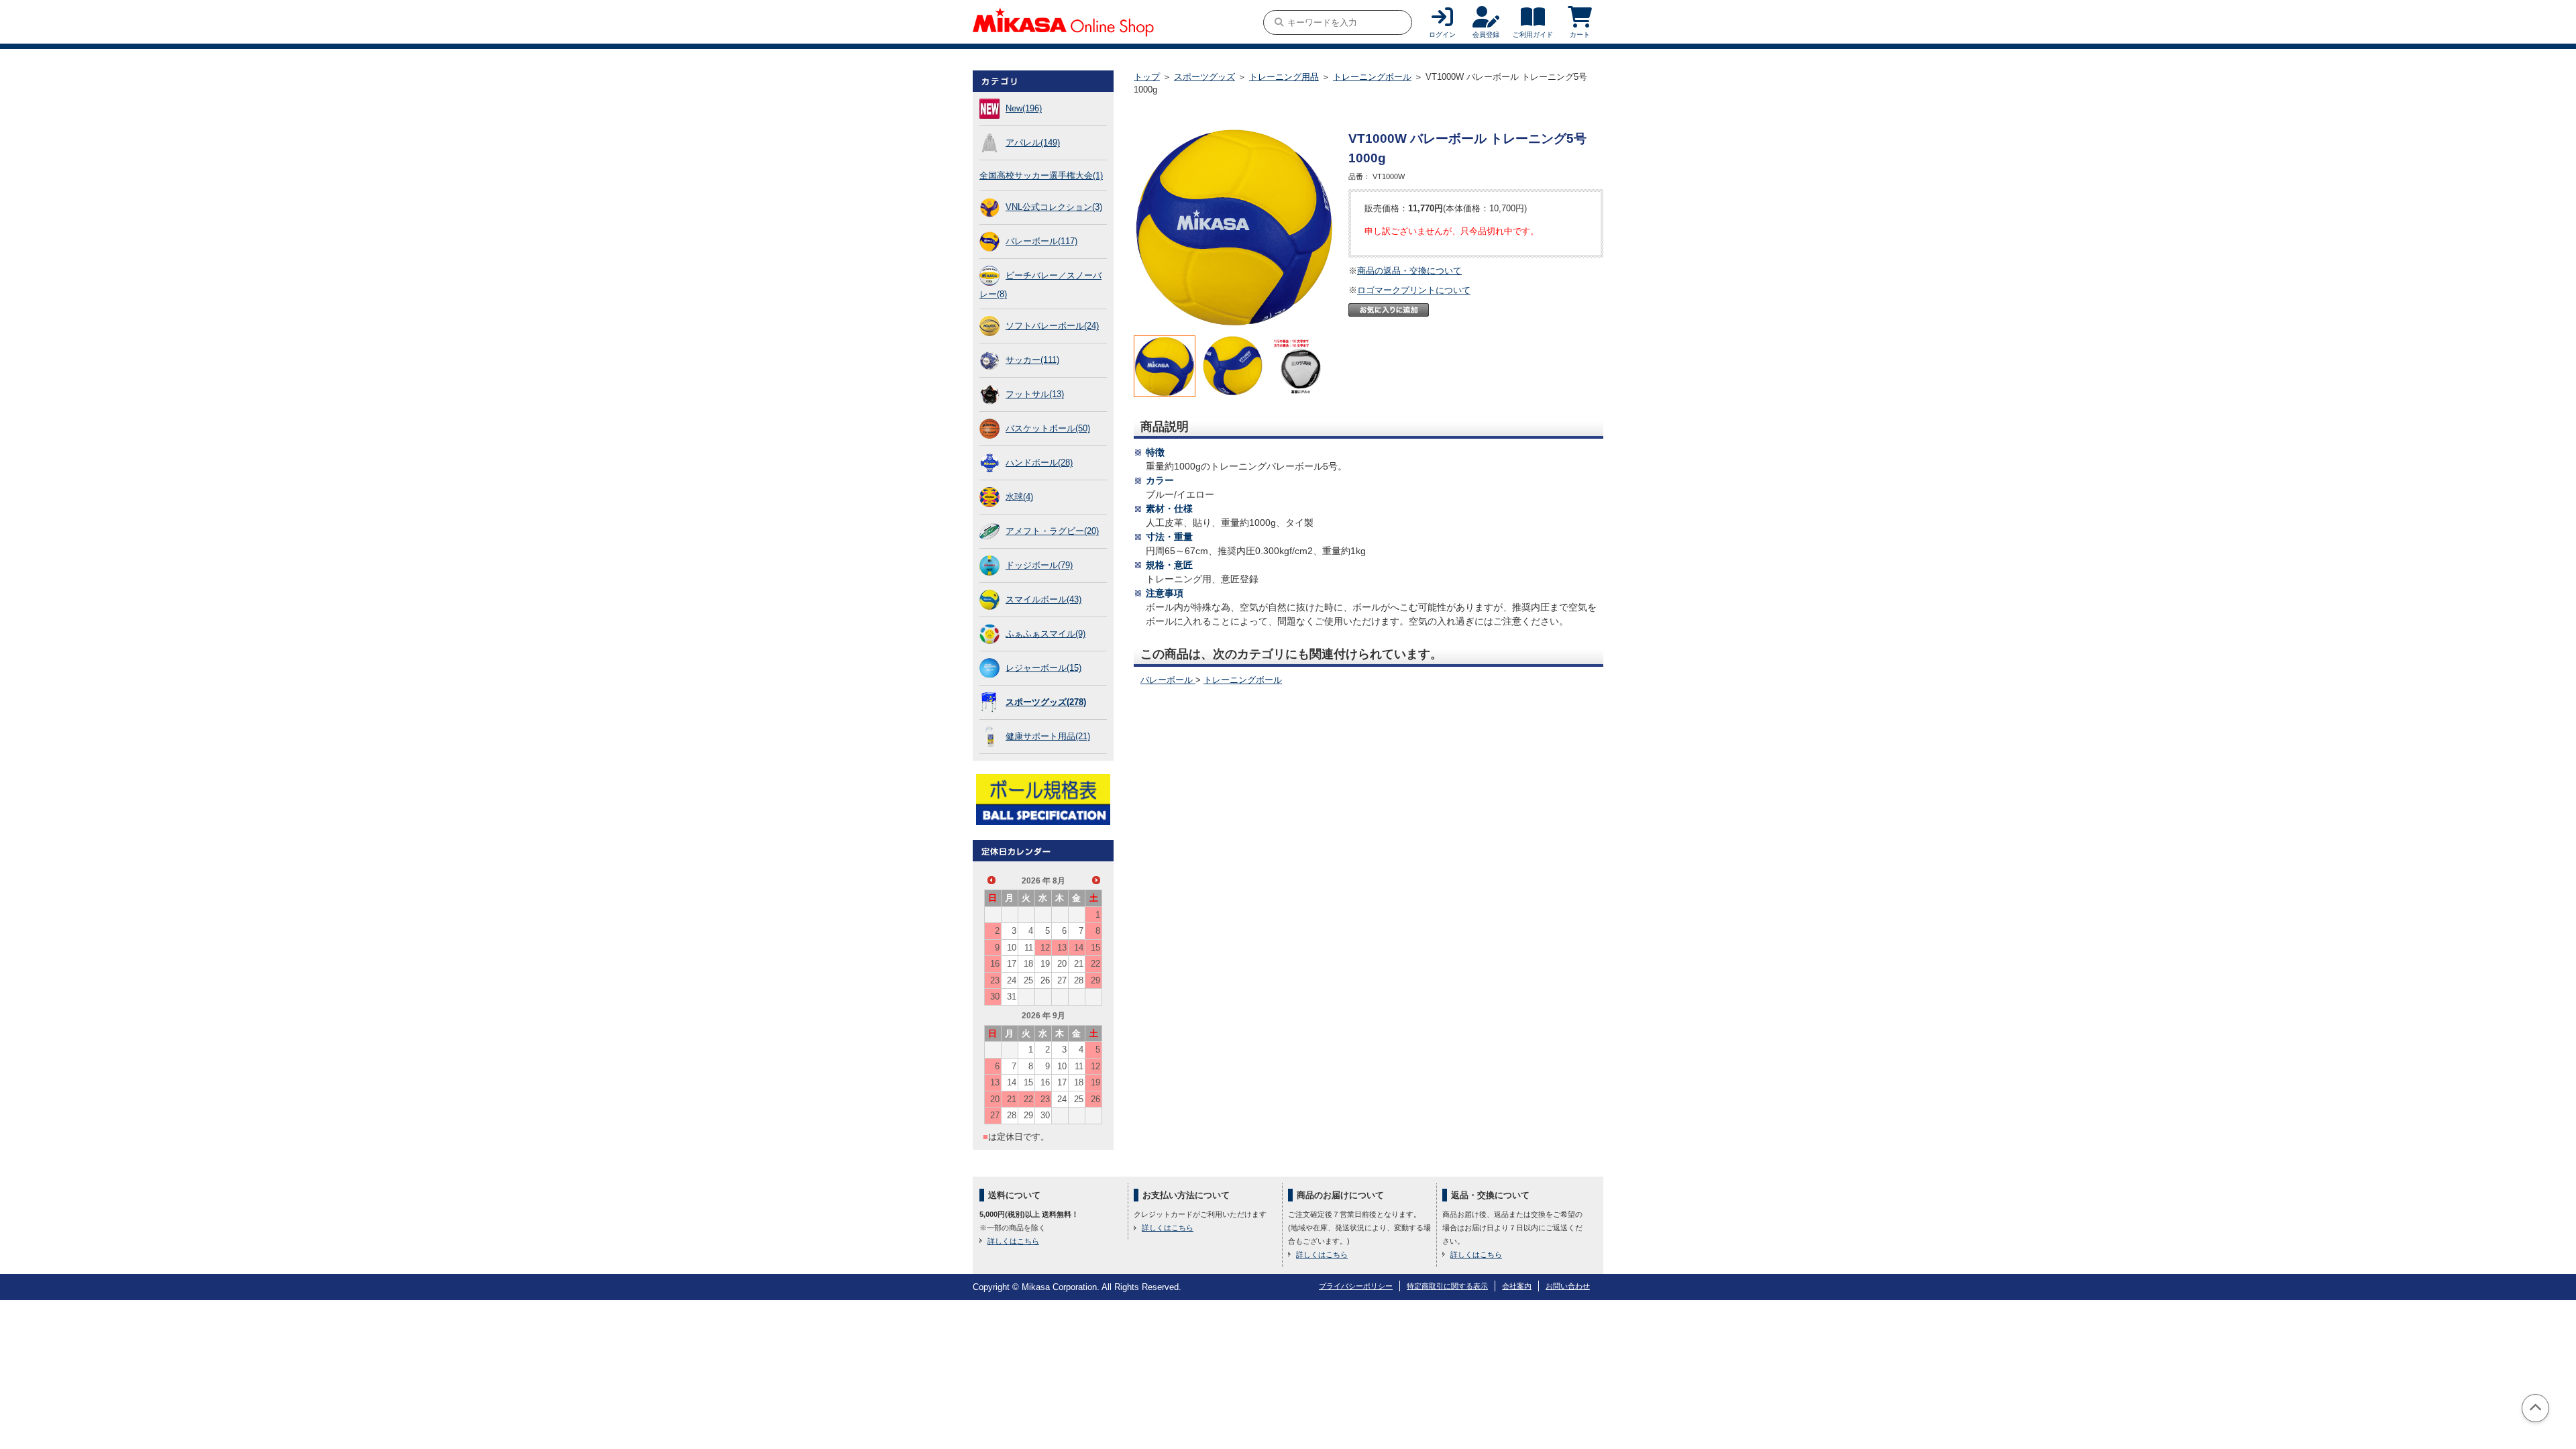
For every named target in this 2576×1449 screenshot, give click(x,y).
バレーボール (1168, 680)
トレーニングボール (1372, 77)
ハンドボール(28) (1039, 463)
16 (995, 964)
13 (1062, 948)
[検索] (1279, 22)
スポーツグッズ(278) (1046, 702)
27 (1062, 980)
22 (1095, 964)
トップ (1147, 77)
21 (1079, 964)
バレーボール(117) (1041, 241)
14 (1079, 948)
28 (1079, 980)
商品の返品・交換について (1409, 271)
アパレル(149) (1033, 143)
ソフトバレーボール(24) (1052, 326)
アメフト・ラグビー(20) (1052, 531)
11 (1029, 948)
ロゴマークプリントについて (1414, 290)
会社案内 (1517, 1286)
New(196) (1024, 108)
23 (995, 980)
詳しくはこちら (1013, 1241)
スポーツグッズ (1204, 77)
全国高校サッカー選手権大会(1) (1041, 175)
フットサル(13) (1035, 394)
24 (1012, 980)
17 (1012, 964)
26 (1045, 980)
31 (1012, 997)
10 (1012, 948)
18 (1028, 964)
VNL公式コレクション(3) (1054, 207)
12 (1045, 948)
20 (1062, 964)
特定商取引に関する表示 (1447, 1286)
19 (1045, 964)
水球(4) (1019, 497)
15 (1095, 948)
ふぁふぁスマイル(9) (1045, 634)
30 (995, 997)
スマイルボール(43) (1043, 599)
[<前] (991, 880)
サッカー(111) (1032, 360)
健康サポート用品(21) (1048, 736)
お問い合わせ (1568, 1286)
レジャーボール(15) (1043, 668)
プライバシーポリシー (1356, 1286)
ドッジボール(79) (1039, 565)
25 (1028, 980)
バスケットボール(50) (1048, 428)
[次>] (1096, 880)
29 (1095, 980)
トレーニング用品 (1284, 77)
